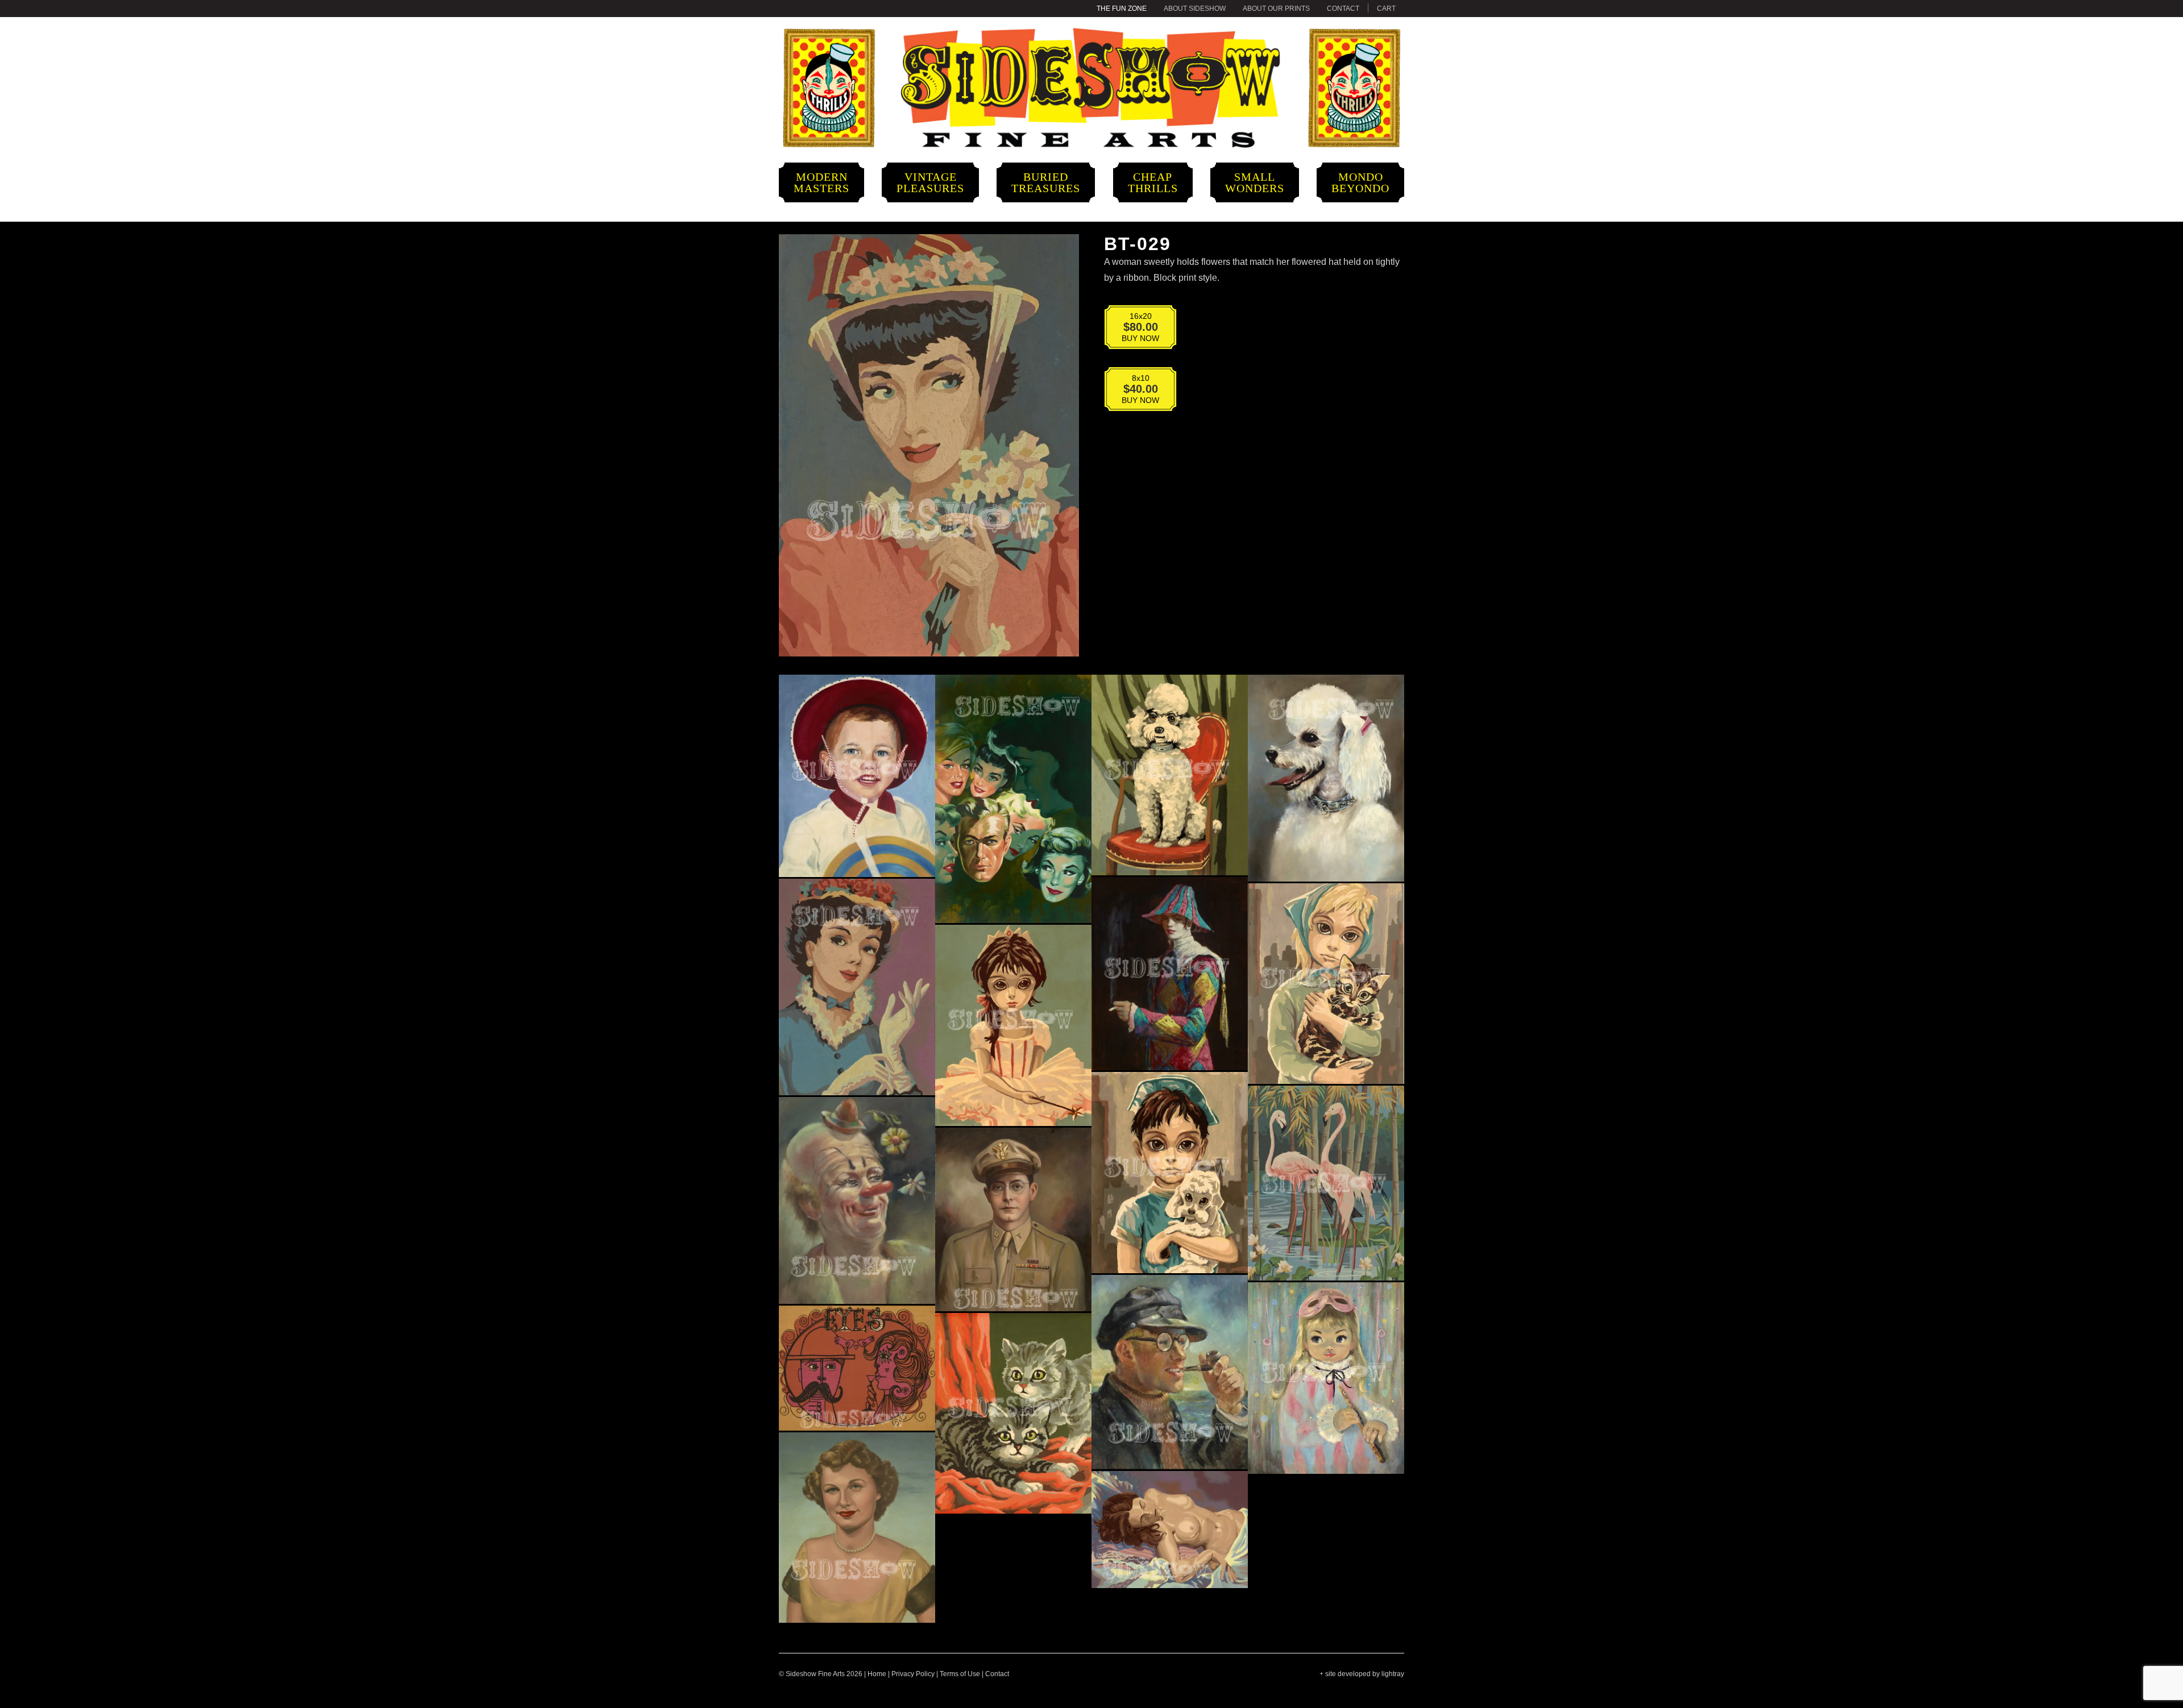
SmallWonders (1255, 182)
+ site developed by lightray (1362, 1674)
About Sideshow (1195, 9)
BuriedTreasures (1046, 182)
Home (877, 1674)
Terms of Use (960, 1674)
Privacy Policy (913, 1674)
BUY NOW (1133, 329)
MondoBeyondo (1360, 182)
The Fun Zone (1122, 9)
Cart (1386, 9)
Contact (1343, 9)
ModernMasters (821, 182)
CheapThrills (1153, 182)
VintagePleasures (930, 182)
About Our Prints (1276, 9)
